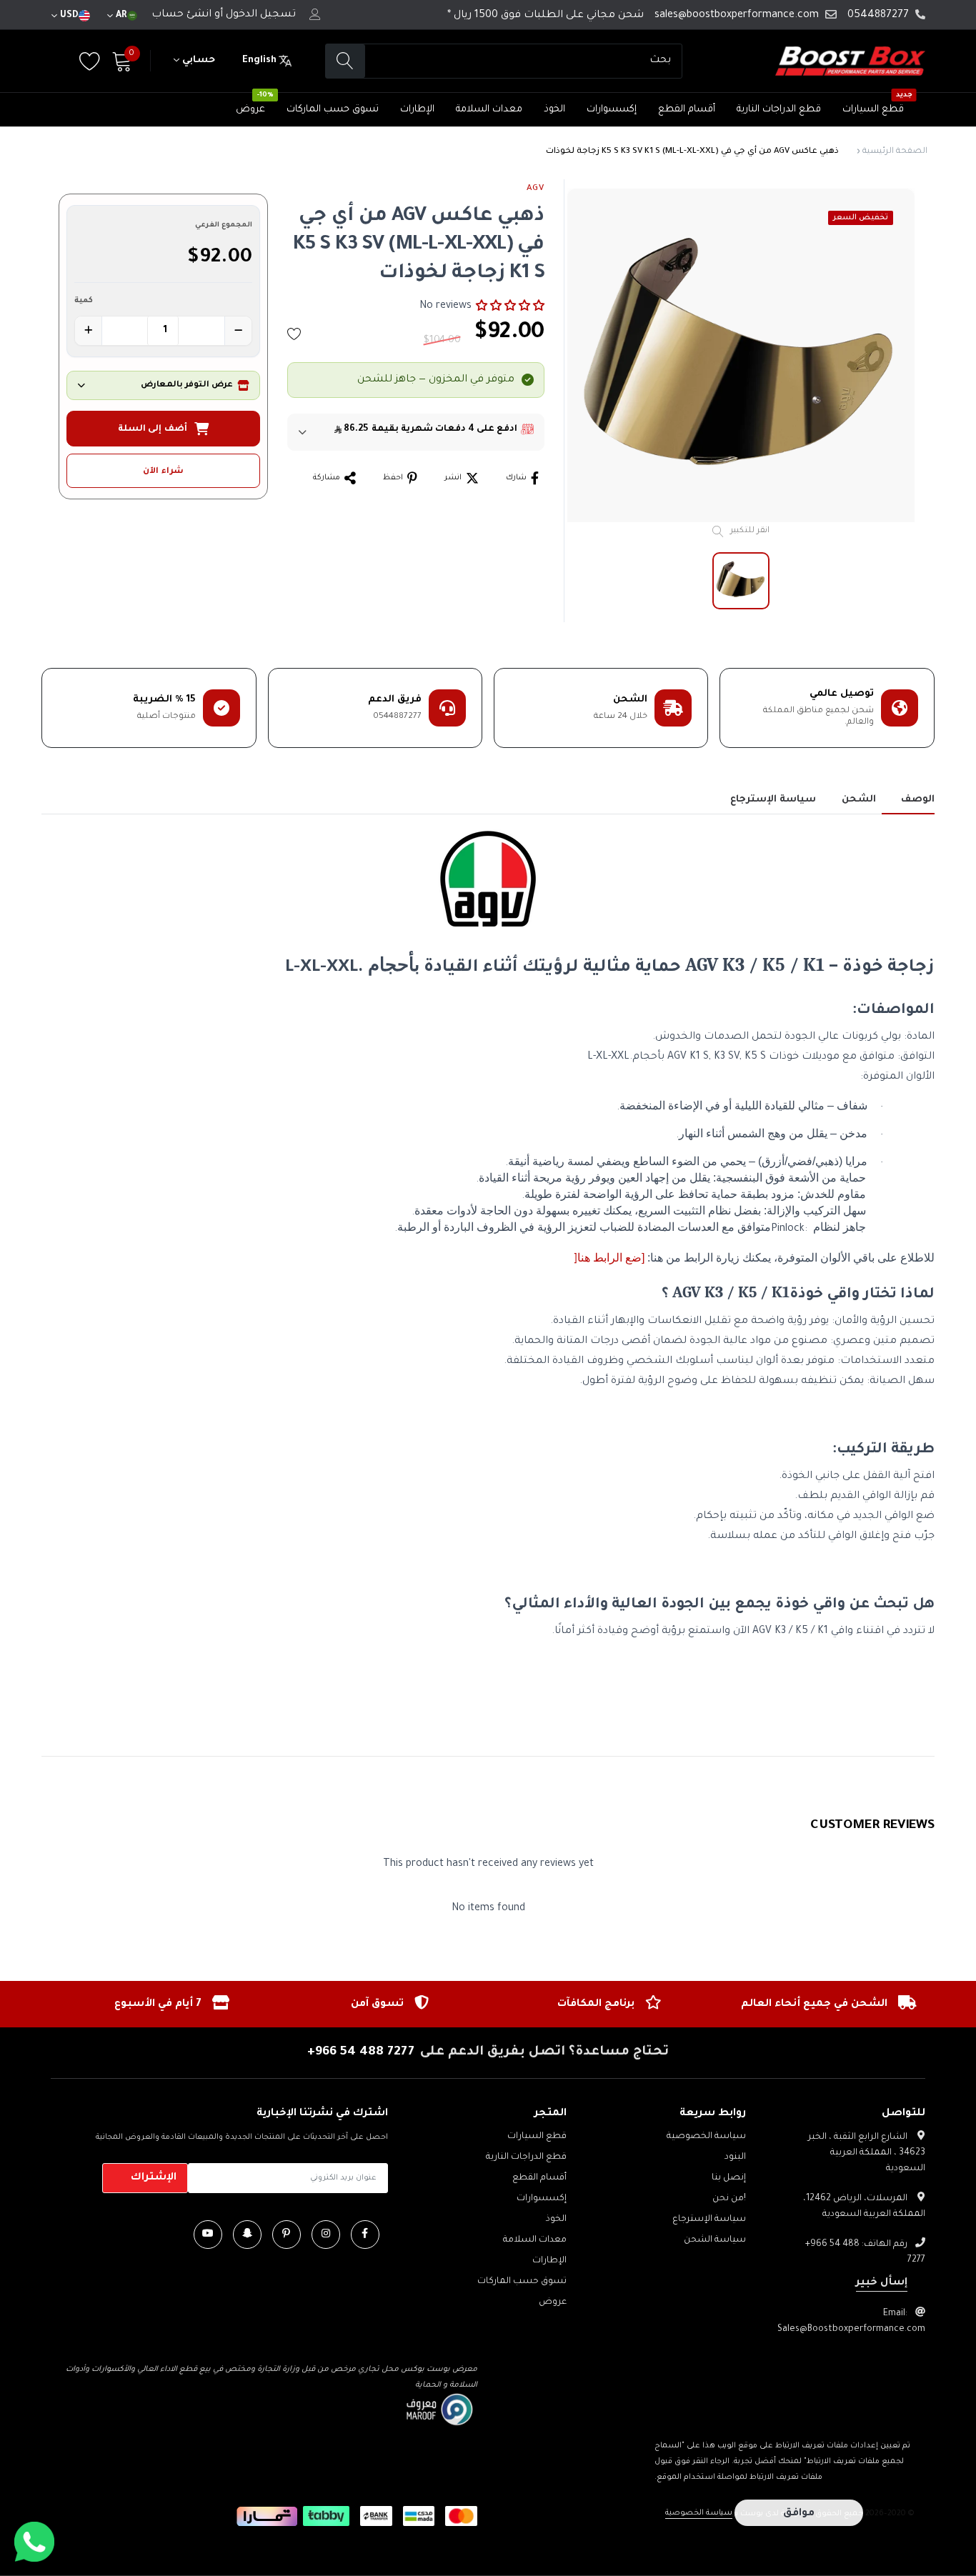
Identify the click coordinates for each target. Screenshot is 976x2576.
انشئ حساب (181, 15)
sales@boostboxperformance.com (737, 16)
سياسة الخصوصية (706, 2137)
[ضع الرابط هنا (611, 1258)
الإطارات (417, 110)
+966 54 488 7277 (361, 2052)
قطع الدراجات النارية (779, 110)
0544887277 (878, 16)
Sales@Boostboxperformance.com (851, 2330)
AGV (535, 189)
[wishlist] (294, 334)
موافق (799, 2514)
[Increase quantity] (89, 331)
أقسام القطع (687, 110)
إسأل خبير (882, 2283)
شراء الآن (163, 472)
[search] (345, 61)
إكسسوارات (612, 110)
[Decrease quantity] (238, 331)
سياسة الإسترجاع (709, 2220)
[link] (365, 2235)
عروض (250, 110)
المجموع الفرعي (223, 225)
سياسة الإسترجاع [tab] (773, 800)
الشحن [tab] (858, 800)
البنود (735, 2157)
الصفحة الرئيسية (895, 152)
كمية (84, 301)
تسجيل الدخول (261, 15)
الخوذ (554, 110)
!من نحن (729, 2199)
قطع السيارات (873, 110)
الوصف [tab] (918, 800)
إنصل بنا (729, 2178)
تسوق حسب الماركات (333, 110)
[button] (510, 306)
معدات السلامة (489, 110)
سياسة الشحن (715, 2240)
